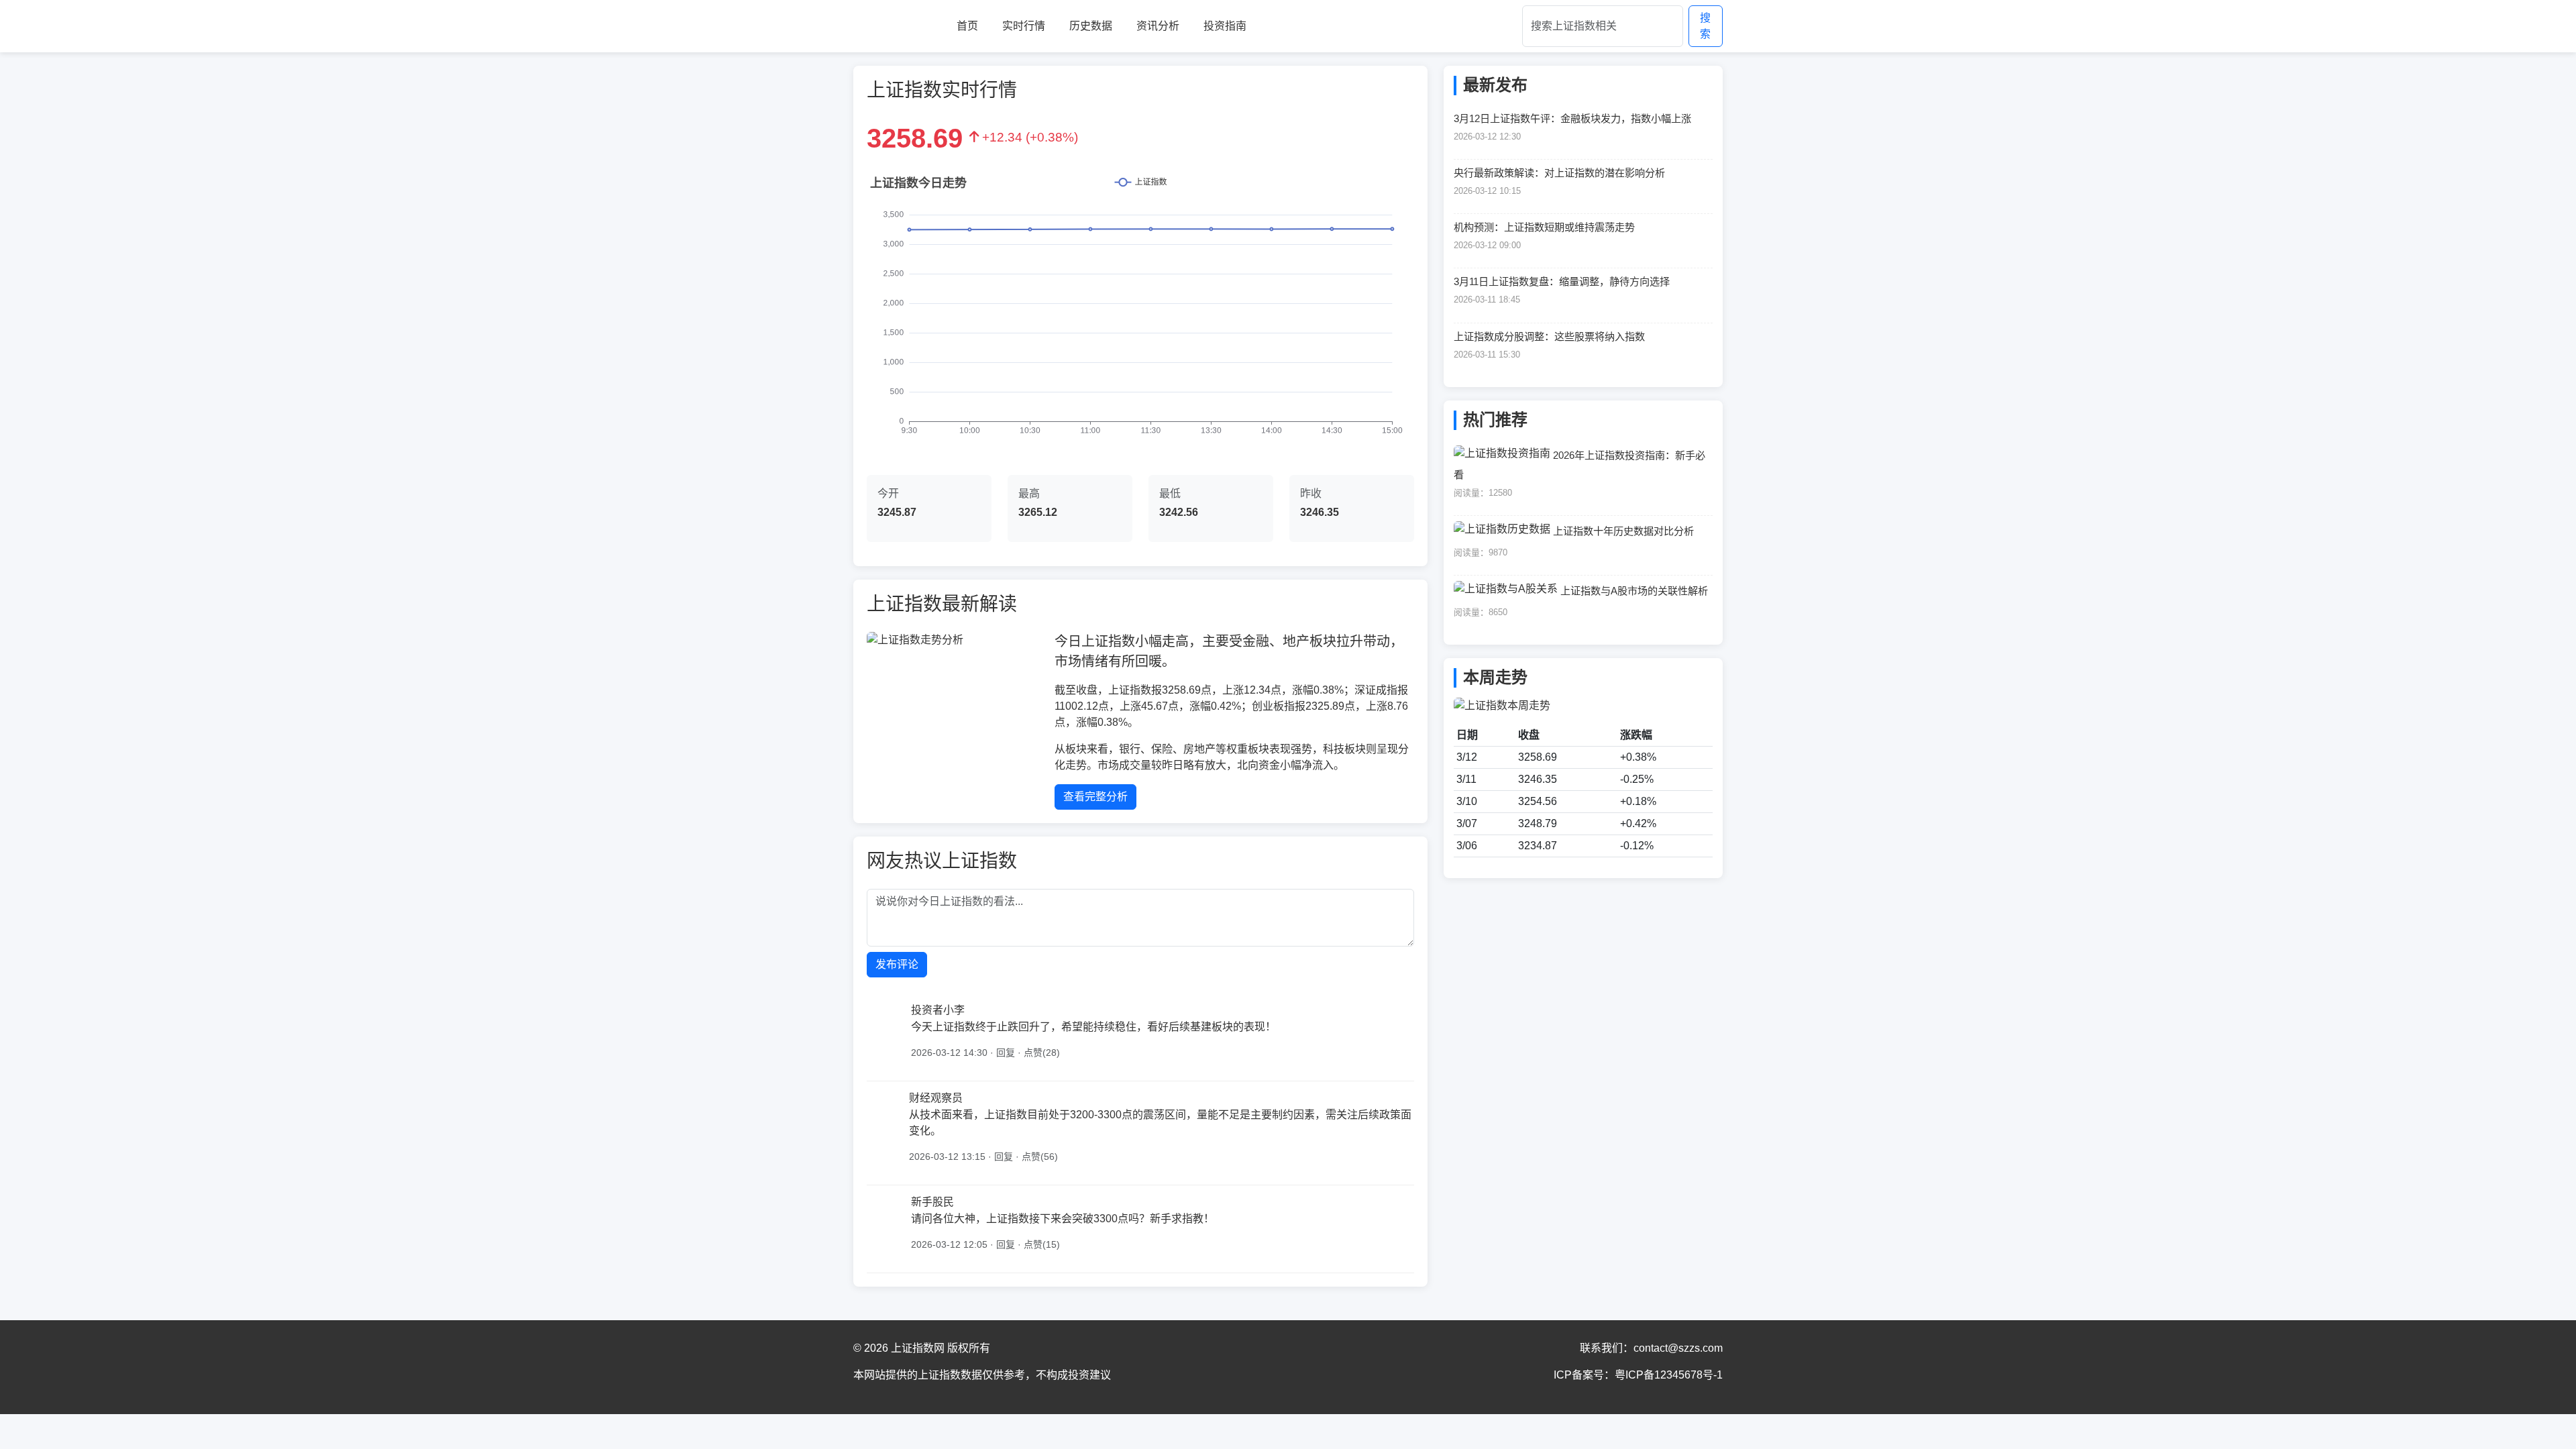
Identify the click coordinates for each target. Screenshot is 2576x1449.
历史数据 (1091, 26)
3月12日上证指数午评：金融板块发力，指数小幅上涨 (1572, 118)
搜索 (1705, 26)
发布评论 (897, 964)
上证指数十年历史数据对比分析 (1623, 531)
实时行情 (1024, 26)
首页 (967, 26)
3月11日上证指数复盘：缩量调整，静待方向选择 (1562, 281)
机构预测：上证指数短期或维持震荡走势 (1544, 227)
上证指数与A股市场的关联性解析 (1634, 591)
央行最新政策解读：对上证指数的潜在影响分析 (1559, 173)
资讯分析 (1158, 26)
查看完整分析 (1095, 797)
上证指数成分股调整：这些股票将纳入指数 (1549, 336)
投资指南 (1225, 26)
